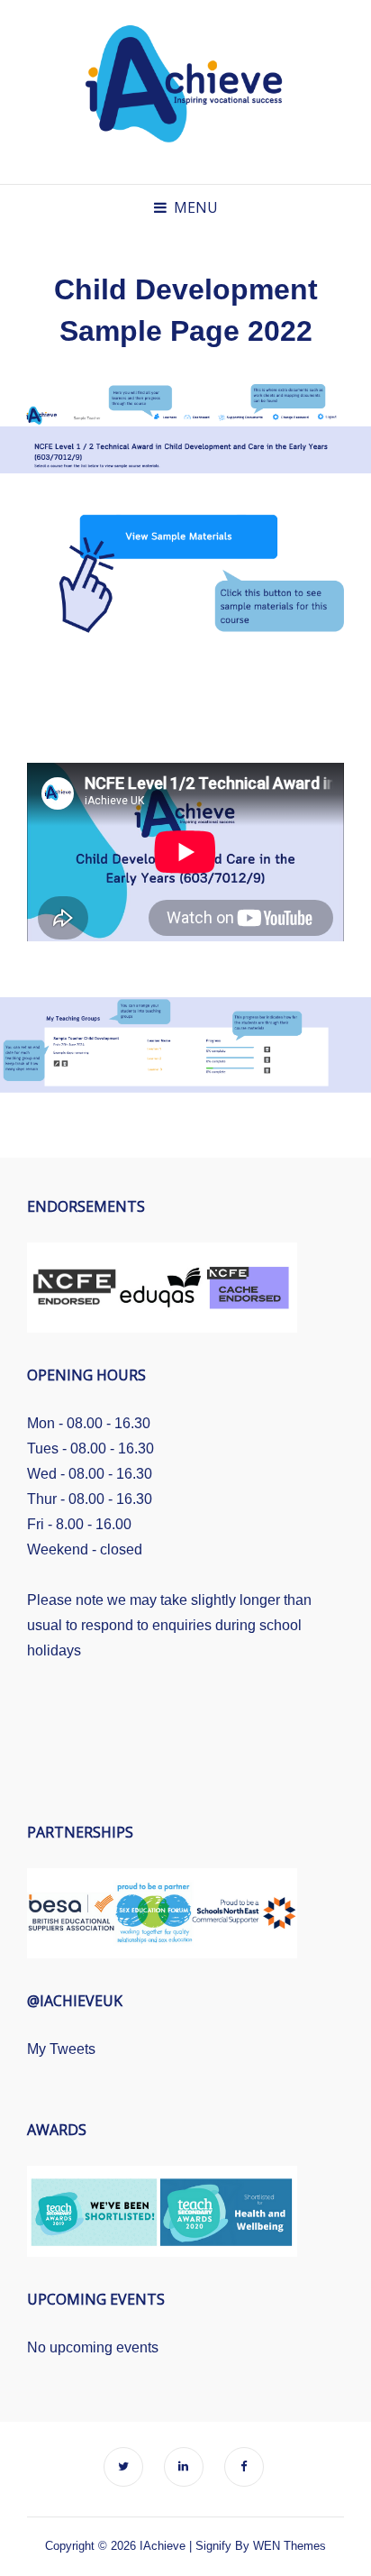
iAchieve (163, 2546)
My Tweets (61, 2049)
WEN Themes (290, 2546)
